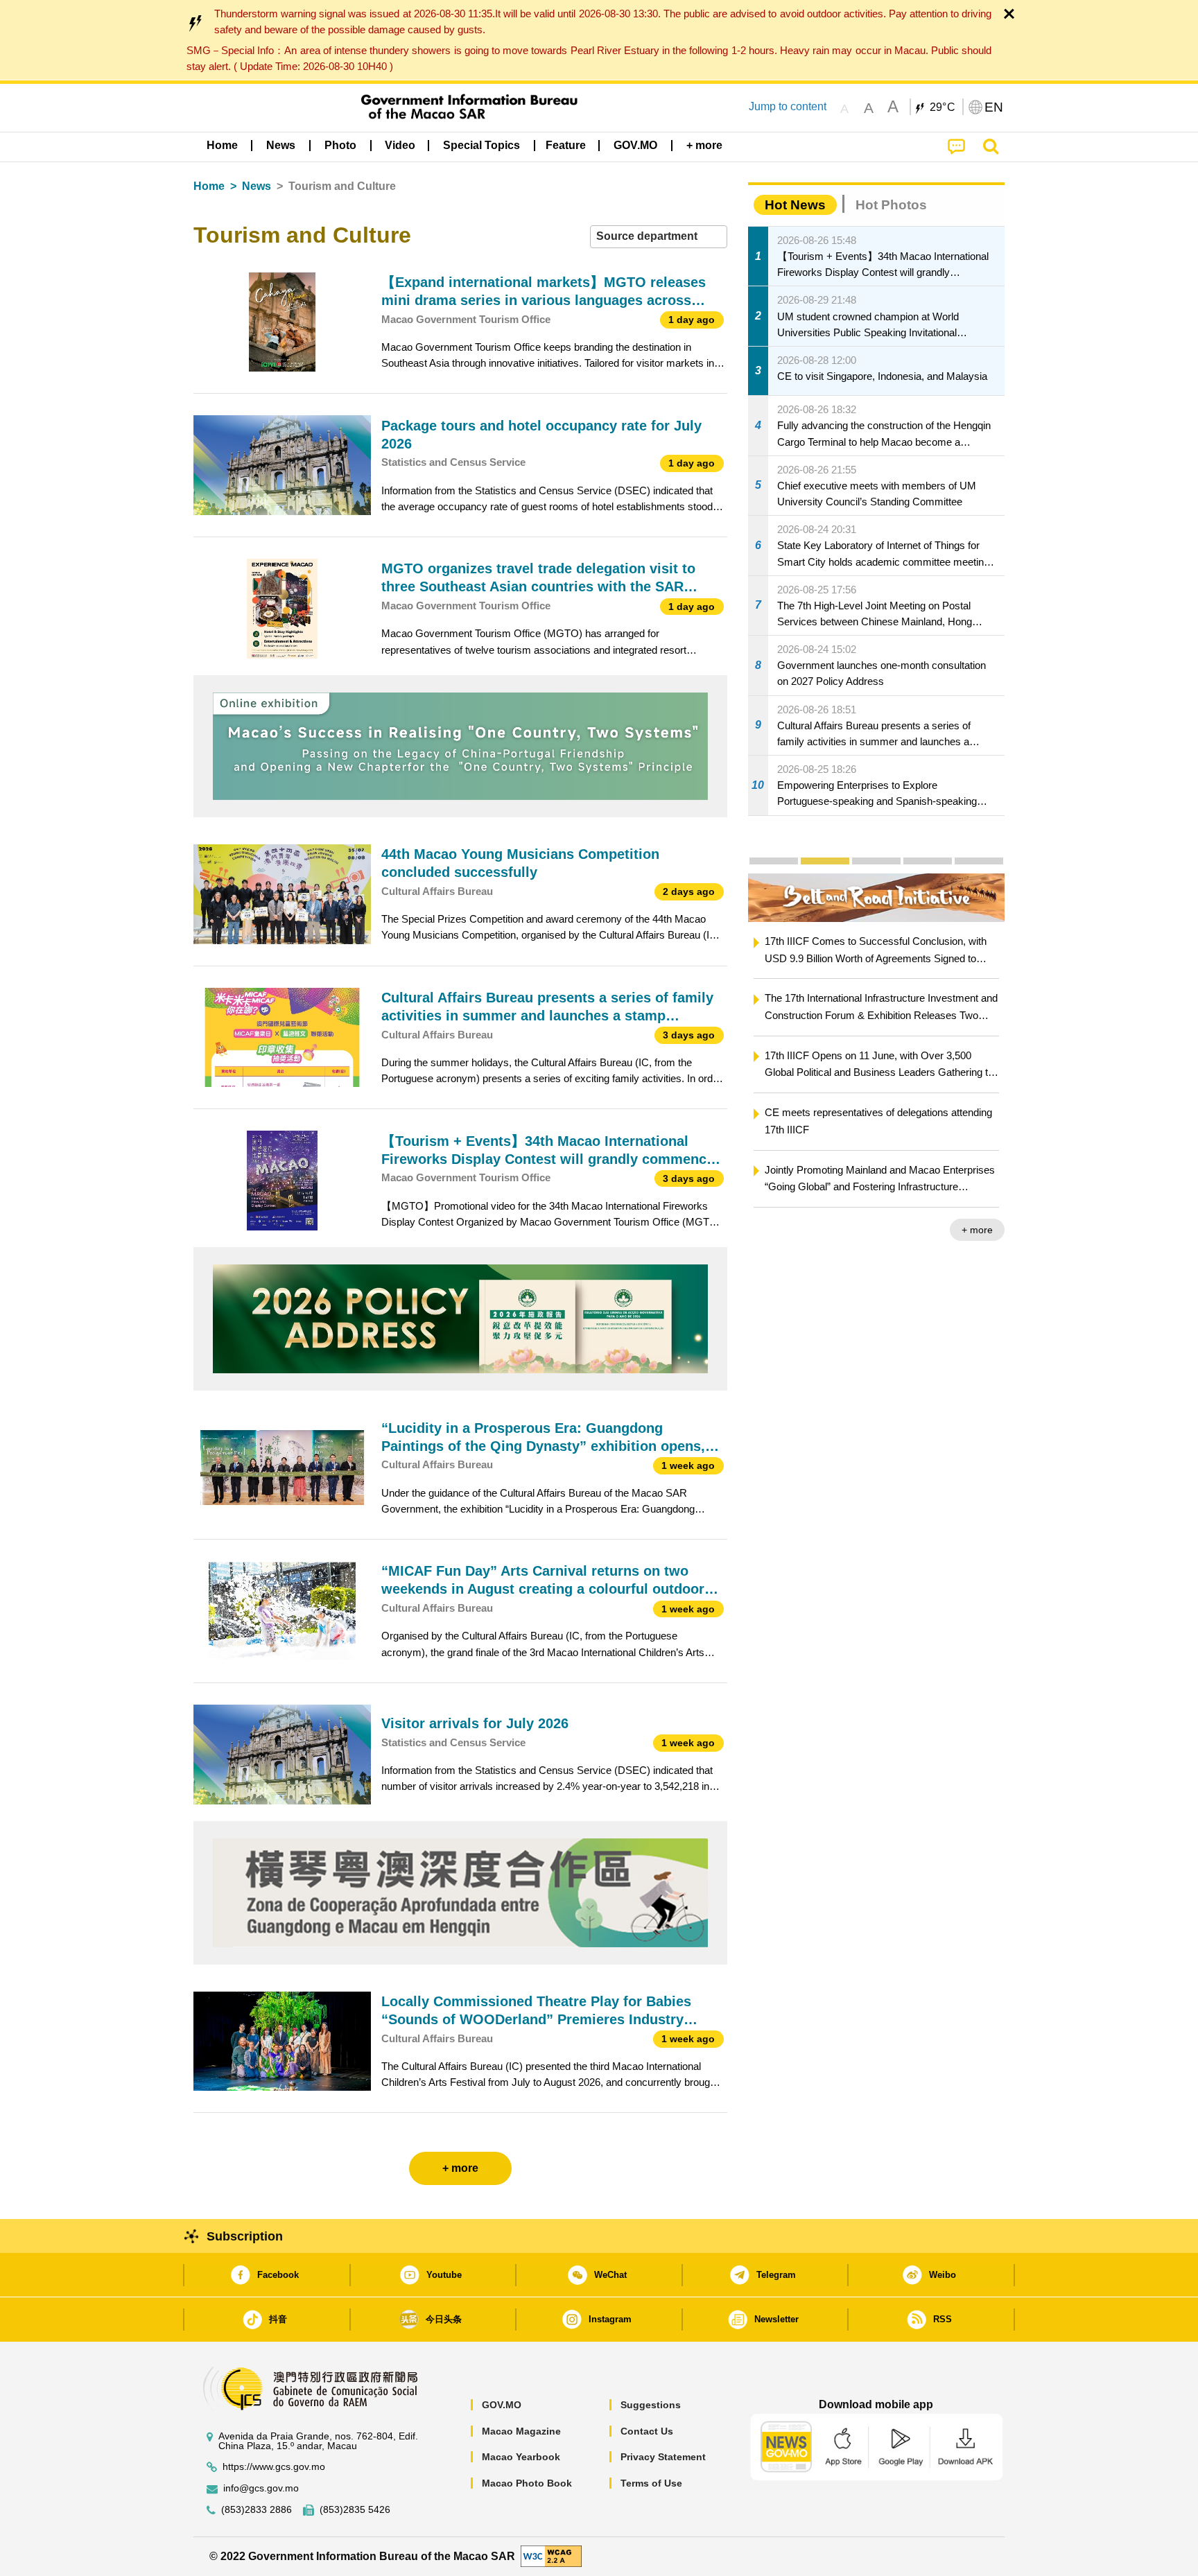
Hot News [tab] (795, 205)
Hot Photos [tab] (891, 205)
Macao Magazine (521, 2431)
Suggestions (651, 2405)
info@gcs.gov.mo (261, 2488)
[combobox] (659, 237)
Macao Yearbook (521, 2457)
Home (209, 186)
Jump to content (788, 106)
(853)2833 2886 (257, 2510)
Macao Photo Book (527, 2483)
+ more (794, 1230)
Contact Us (647, 2431)
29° (943, 107)
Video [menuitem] (400, 145)
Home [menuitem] (222, 145)
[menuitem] (281, 146)
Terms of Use (651, 2483)
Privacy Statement (663, 2457)
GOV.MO (502, 2405)
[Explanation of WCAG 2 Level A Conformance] (551, 2556)
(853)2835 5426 (355, 2510)
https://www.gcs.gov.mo (274, 2467)
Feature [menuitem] (566, 145)
